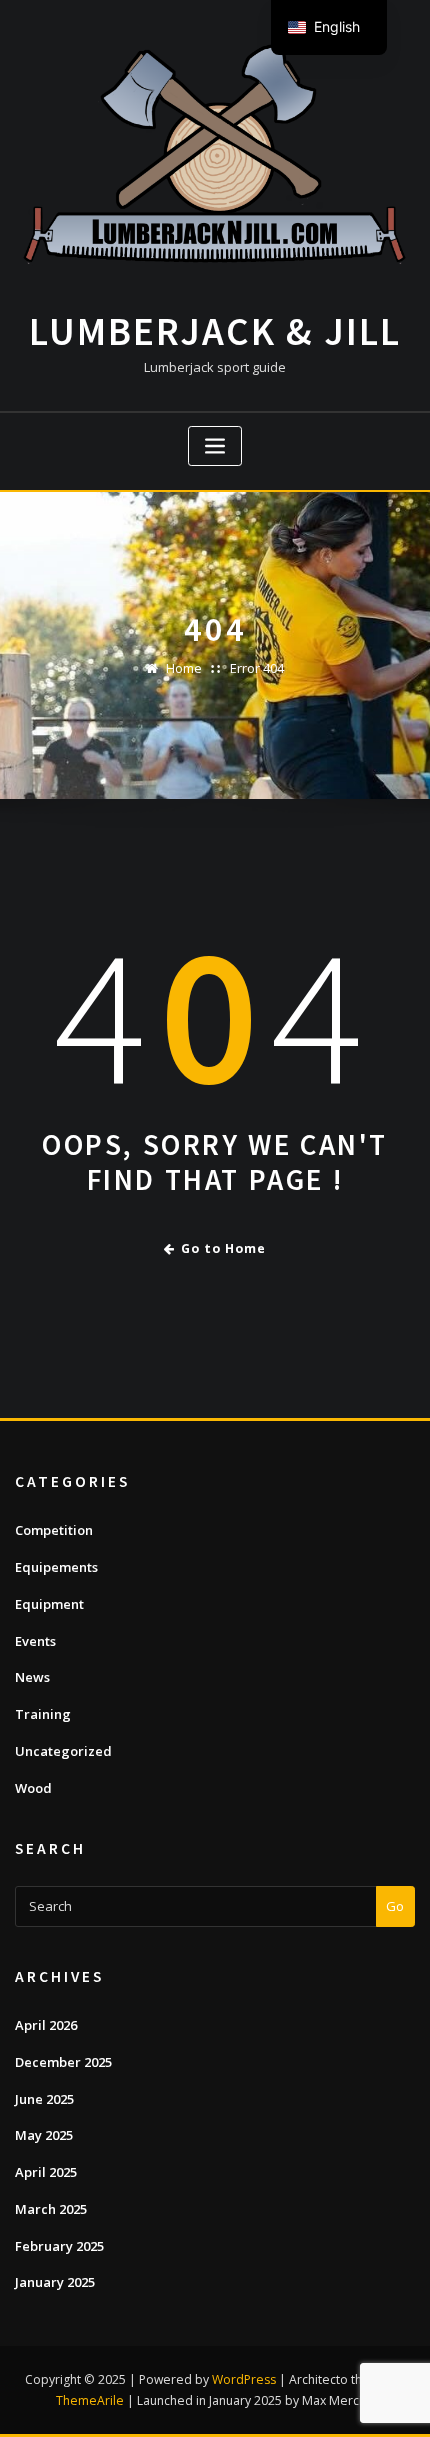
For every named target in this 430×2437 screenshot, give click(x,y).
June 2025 (44, 2099)
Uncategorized (63, 1751)
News (32, 1677)
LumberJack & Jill (215, 331)
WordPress (244, 2379)
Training (43, 1714)
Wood (33, 1788)
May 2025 (44, 2135)
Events (35, 1641)
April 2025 (46, 2172)
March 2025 (51, 2209)
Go (395, 1906)
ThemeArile (90, 2400)
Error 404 (257, 668)
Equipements (56, 1567)
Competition (54, 1530)
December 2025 (63, 2062)
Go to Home (223, 1248)
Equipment (49, 1604)
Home (184, 668)
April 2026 (46, 2025)
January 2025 (55, 2282)
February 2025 (59, 2246)
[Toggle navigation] (215, 446)
